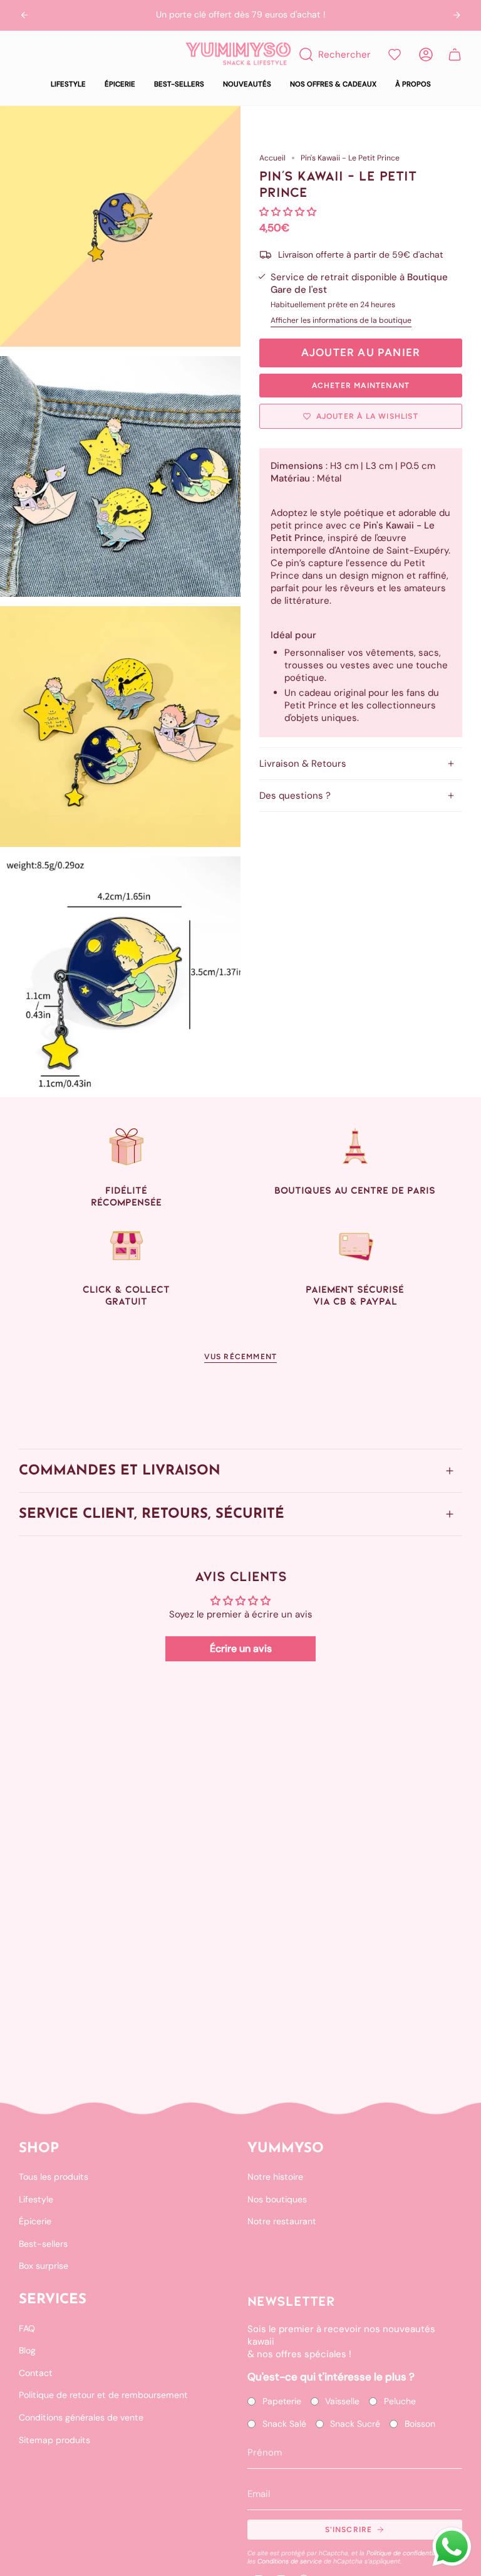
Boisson (420, 2424)
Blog (27, 2350)
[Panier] (455, 55)
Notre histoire (275, 2177)
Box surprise (44, 2266)
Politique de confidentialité (406, 2553)
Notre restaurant (282, 2221)
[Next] (457, 15)
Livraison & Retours (303, 764)
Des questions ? (295, 796)
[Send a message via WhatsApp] (452, 2547)
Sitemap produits (54, 2440)
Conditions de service (290, 2561)
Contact (36, 2373)
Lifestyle (36, 2199)
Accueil (272, 158)
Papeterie (282, 2401)
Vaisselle (342, 2401)
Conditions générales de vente (81, 2417)
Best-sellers (43, 2244)
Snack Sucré (355, 2424)
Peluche (400, 2401)
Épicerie (35, 2221)
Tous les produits (54, 2177)
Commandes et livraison (120, 1471)
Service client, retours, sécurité (152, 1514)
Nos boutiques (277, 2199)
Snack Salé (284, 2424)
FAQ (27, 2328)
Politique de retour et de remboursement (103, 2395)
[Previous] (24, 15)
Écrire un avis (241, 1648)
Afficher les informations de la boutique (341, 320)
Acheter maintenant (361, 386)
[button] (68, 85)
